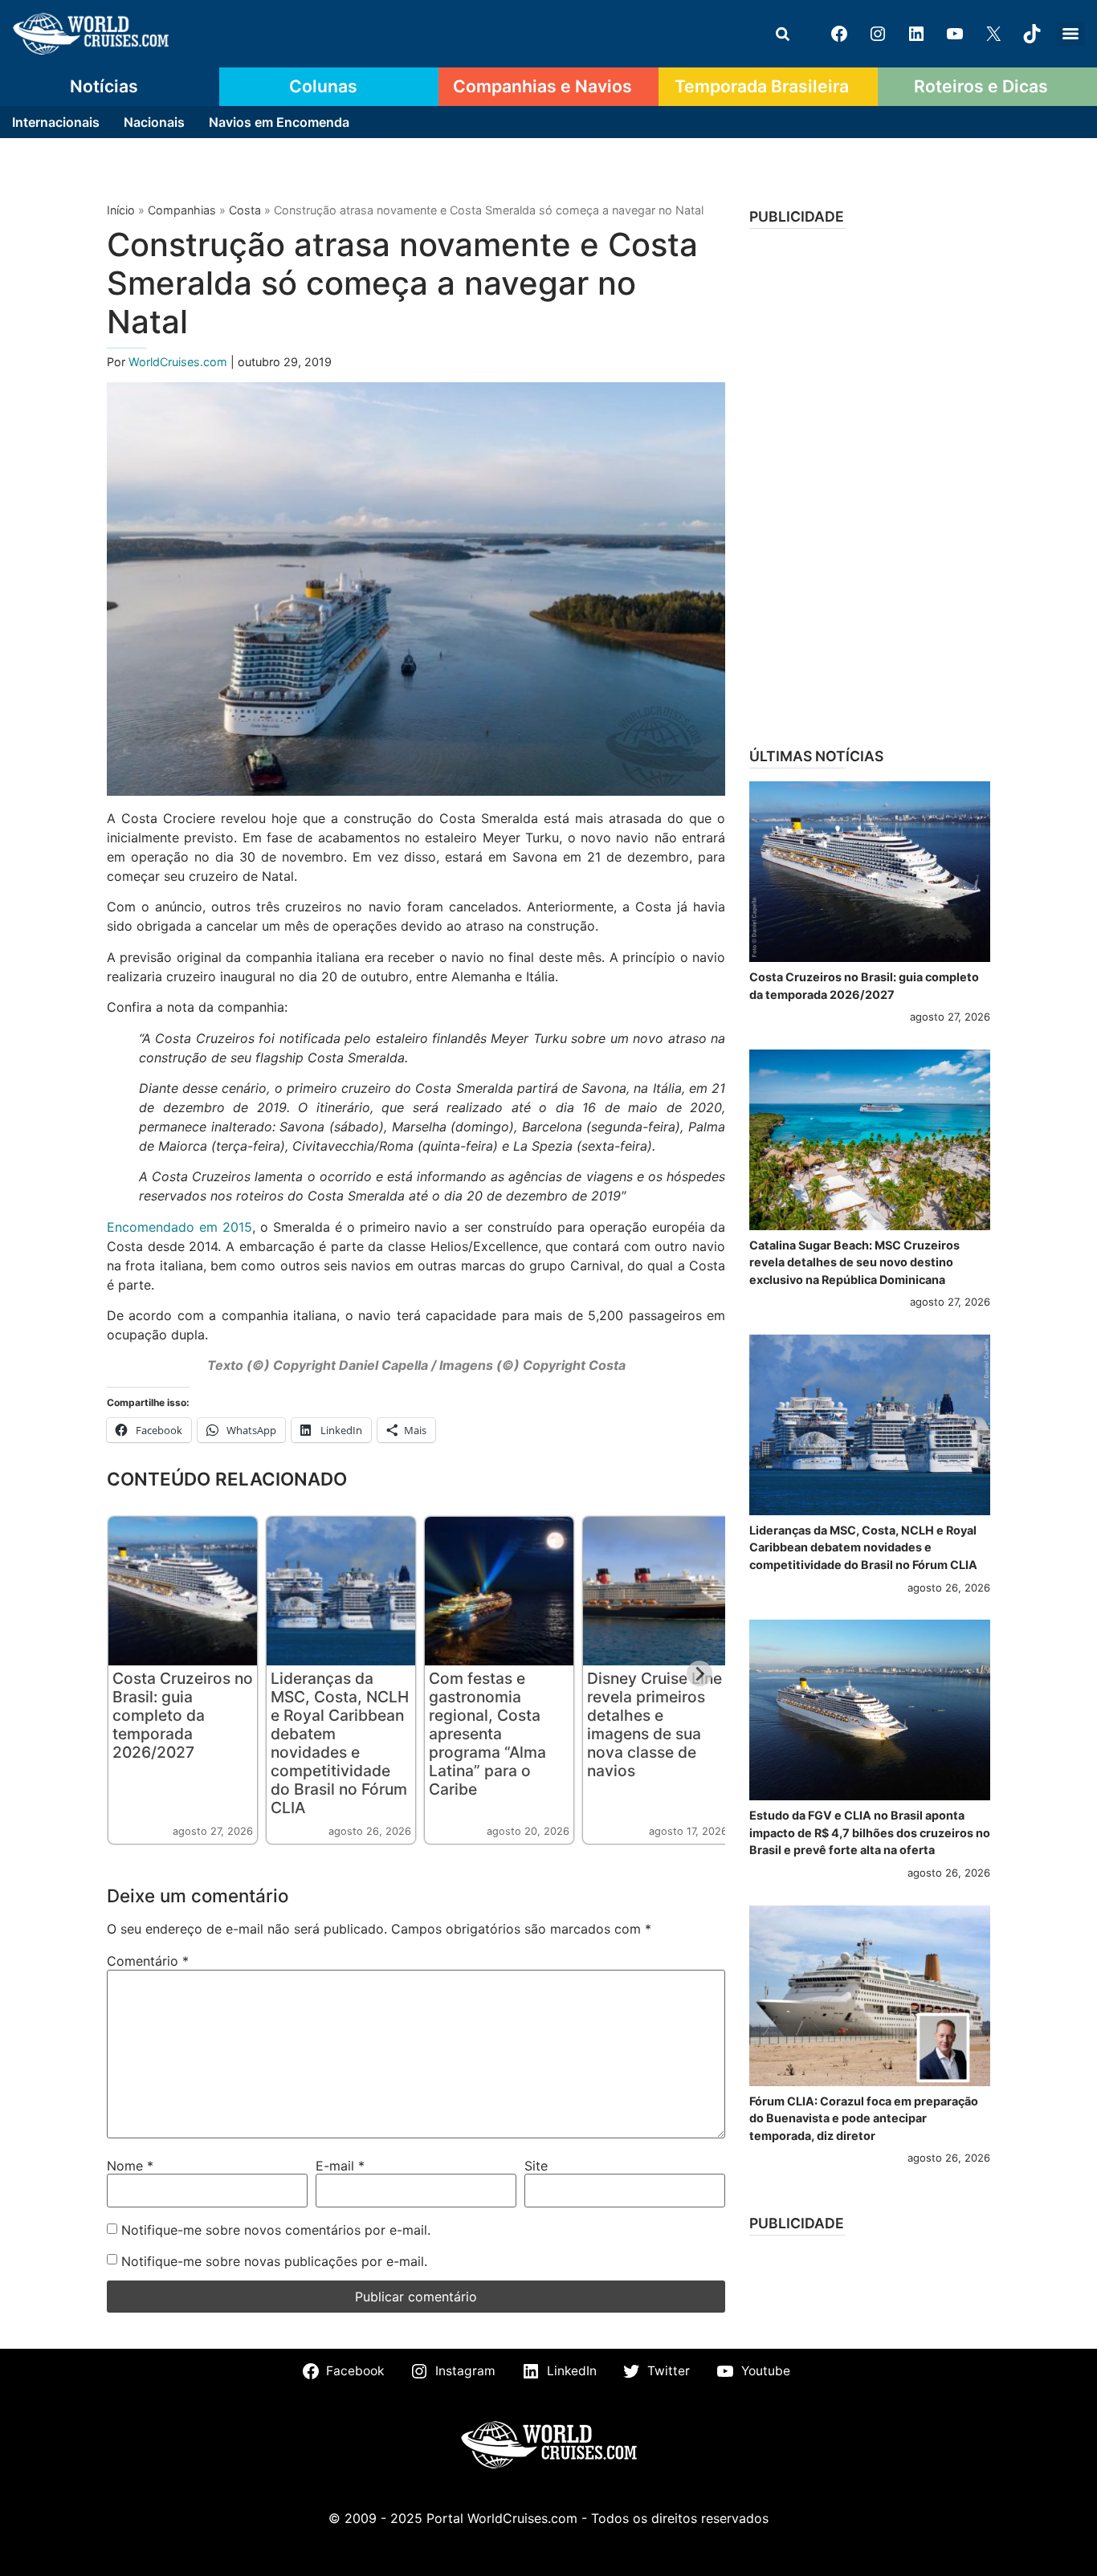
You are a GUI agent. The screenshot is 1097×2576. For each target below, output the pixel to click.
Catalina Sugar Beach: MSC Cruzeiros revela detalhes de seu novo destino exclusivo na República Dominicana (854, 1262)
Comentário (148, 1961)
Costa (245, 210)
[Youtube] (955, 34)
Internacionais (56, 122)
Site (536, 2166)
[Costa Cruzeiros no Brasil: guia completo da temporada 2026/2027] (870, 872)
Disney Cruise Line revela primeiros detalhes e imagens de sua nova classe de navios (655, 1724)
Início (121, 210)
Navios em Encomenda (279, 122)
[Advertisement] (870, 483)
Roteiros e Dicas (981, 86)
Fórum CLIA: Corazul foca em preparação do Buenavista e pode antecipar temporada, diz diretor (864, 2118)
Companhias (182, 210)
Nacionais (154, 122)
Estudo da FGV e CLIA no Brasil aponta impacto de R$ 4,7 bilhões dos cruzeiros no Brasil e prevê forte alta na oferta (870, 1832)
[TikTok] (1032, 34)
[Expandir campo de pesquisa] (782, 34)
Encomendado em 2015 (179, 1227)
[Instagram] (878, 34)
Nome (130, 2166)
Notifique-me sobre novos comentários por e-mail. (276, 2230)
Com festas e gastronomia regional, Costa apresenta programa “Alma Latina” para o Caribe (487, 1734)
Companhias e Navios (542, 86)
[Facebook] (839, 34)
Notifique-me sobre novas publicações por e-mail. (274, 2261)
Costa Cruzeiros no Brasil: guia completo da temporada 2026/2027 (183, 1715)
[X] (993, 34)
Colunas (323, 86)
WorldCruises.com (179, 362)
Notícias (104, 86)
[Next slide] (699, 1673)
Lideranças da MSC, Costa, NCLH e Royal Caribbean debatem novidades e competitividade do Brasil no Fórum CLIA (340, 1743)
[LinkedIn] (916, 34)
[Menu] (1070, 34)
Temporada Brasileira (762, 86)
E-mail (340, 2166)
